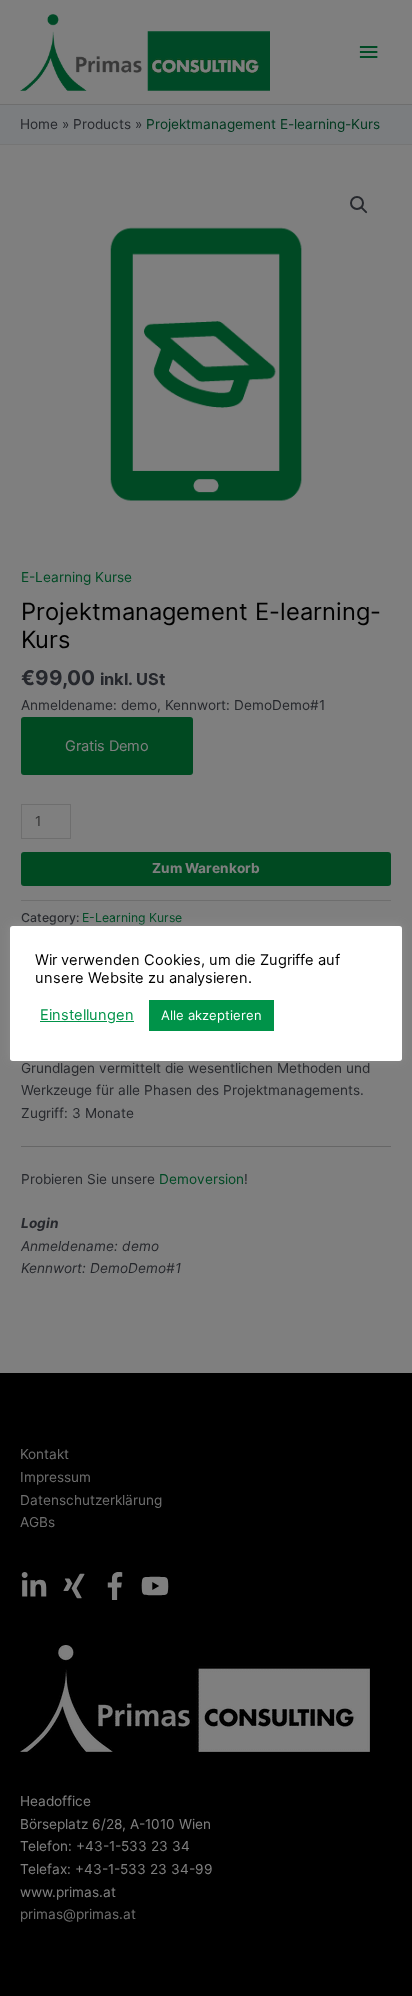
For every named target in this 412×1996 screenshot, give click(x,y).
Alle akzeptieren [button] (211, 1015)
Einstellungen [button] (87, 1015)
